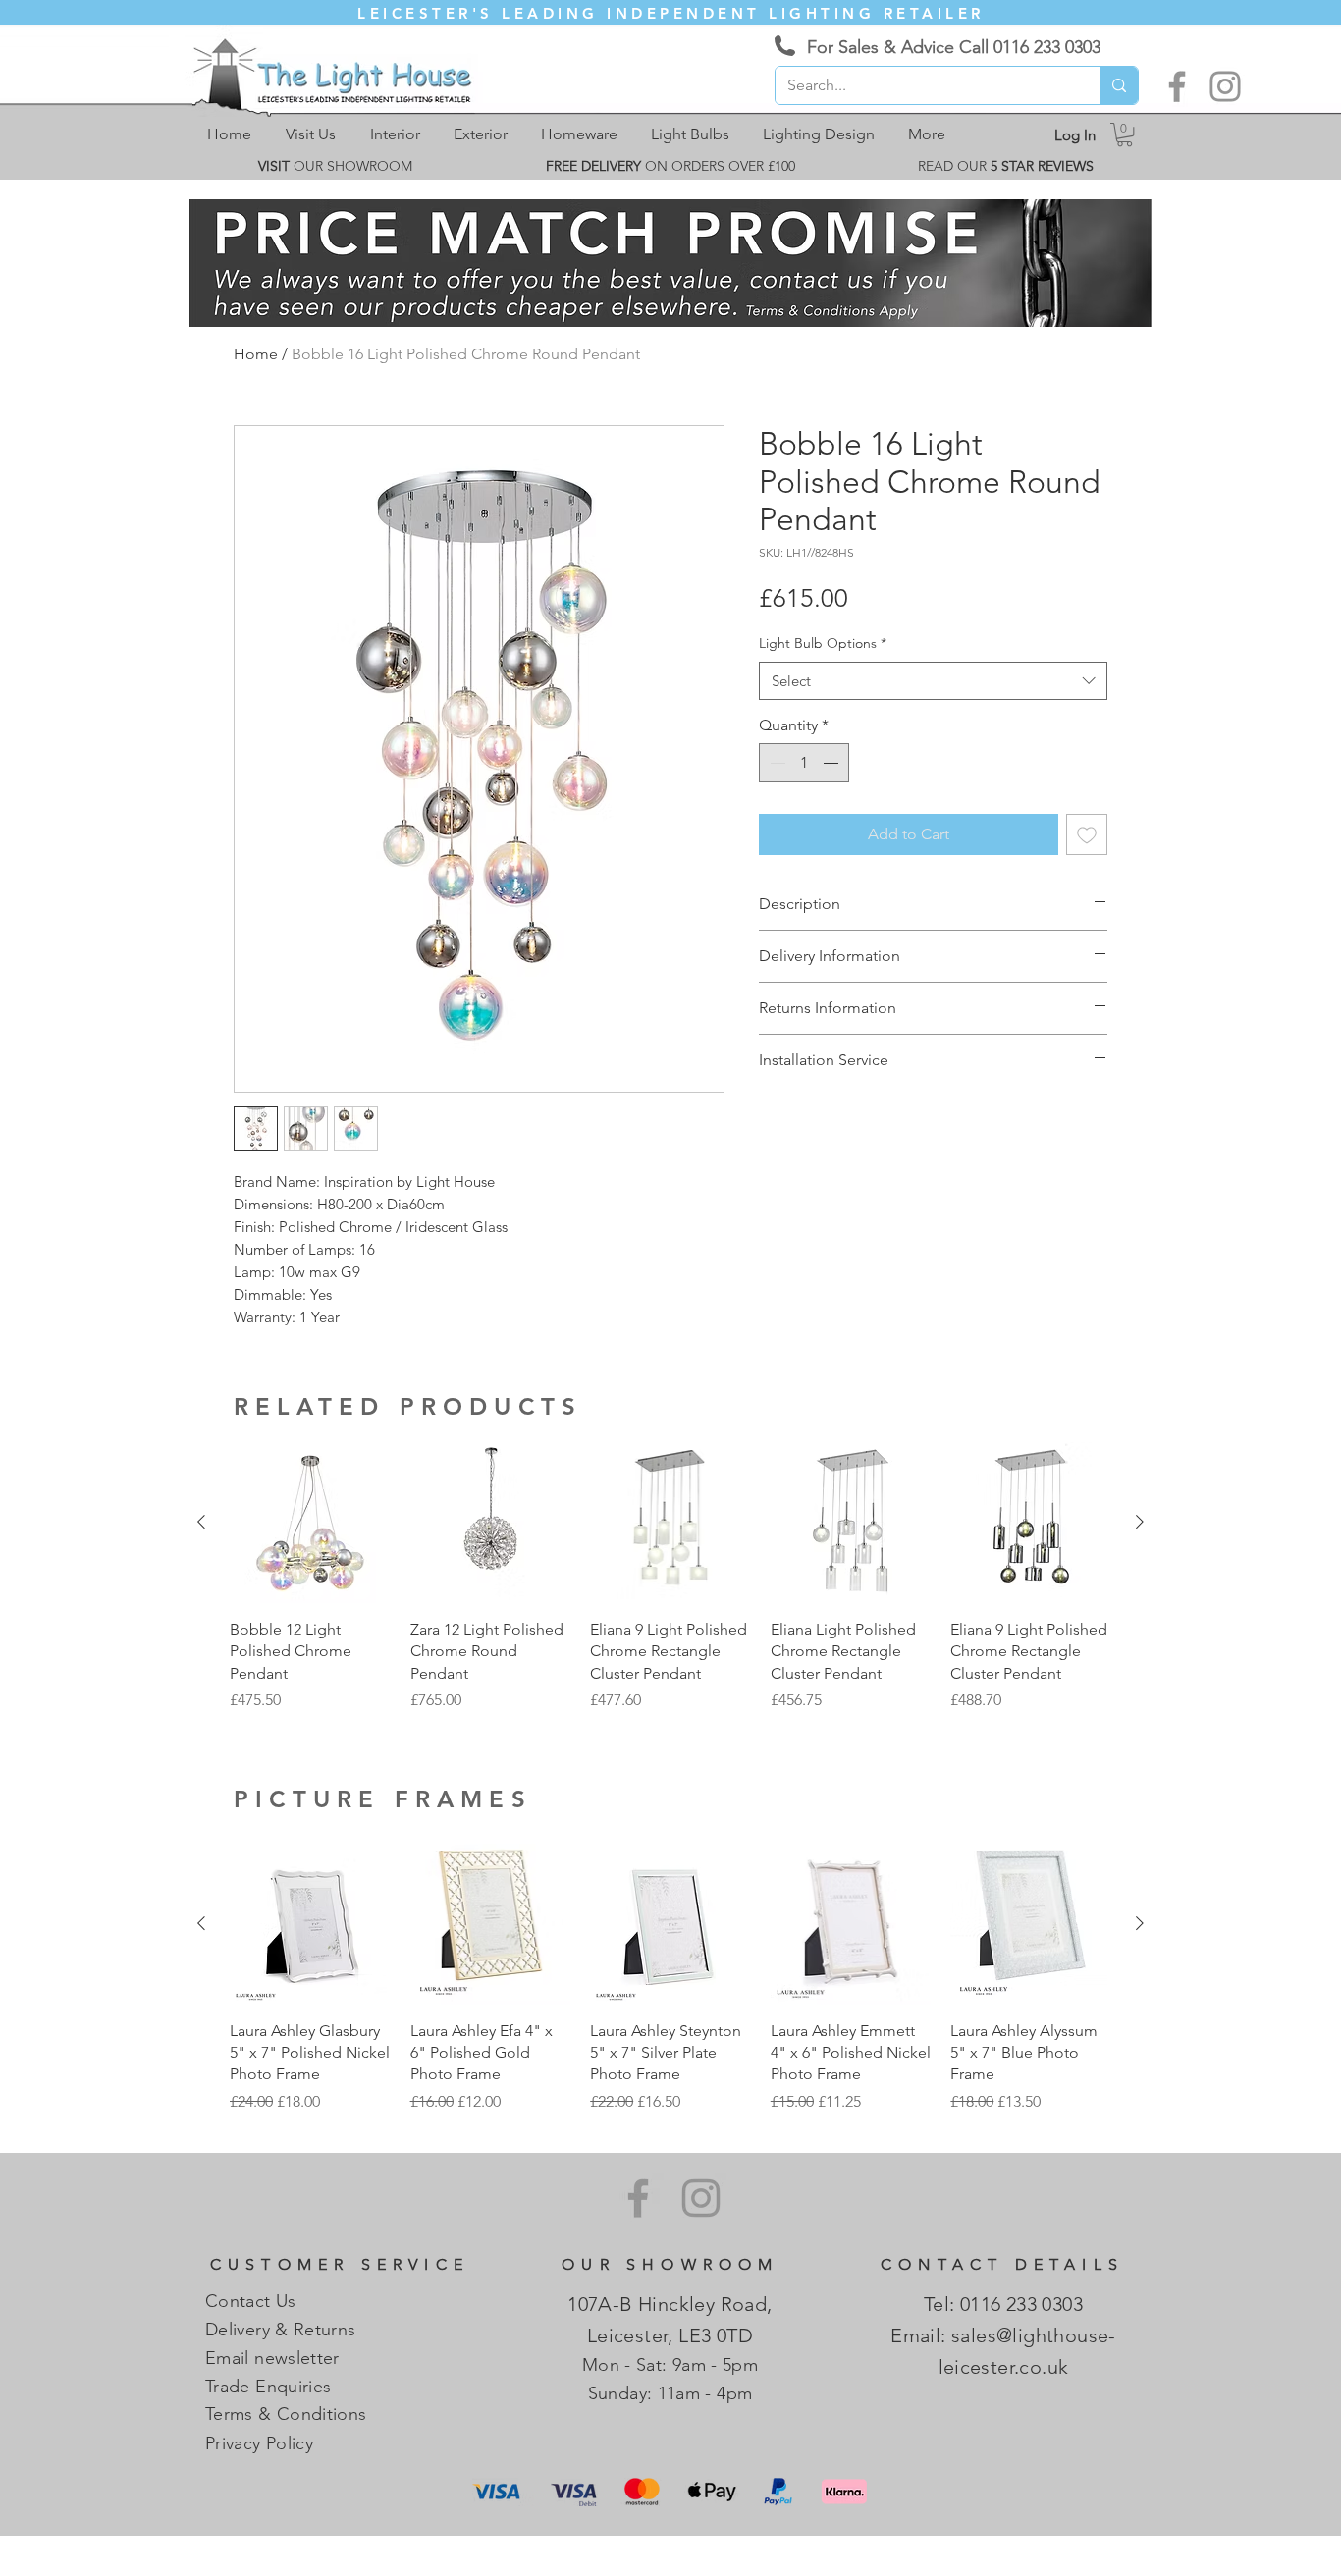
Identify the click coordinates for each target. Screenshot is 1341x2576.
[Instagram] (1225, 86)
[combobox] (933, 681)
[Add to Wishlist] (1087, 834)
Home (256, 354)
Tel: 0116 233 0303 (1003, 2304)
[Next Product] (1140, 1522)
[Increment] (832, 763)
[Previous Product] (201, 1522)
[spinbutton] (804, 763)
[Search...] (1119, 85)
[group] (670, 1577)
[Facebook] (1177, 86)
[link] (1125, 134)
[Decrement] (776, 763)
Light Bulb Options (823, 643)
